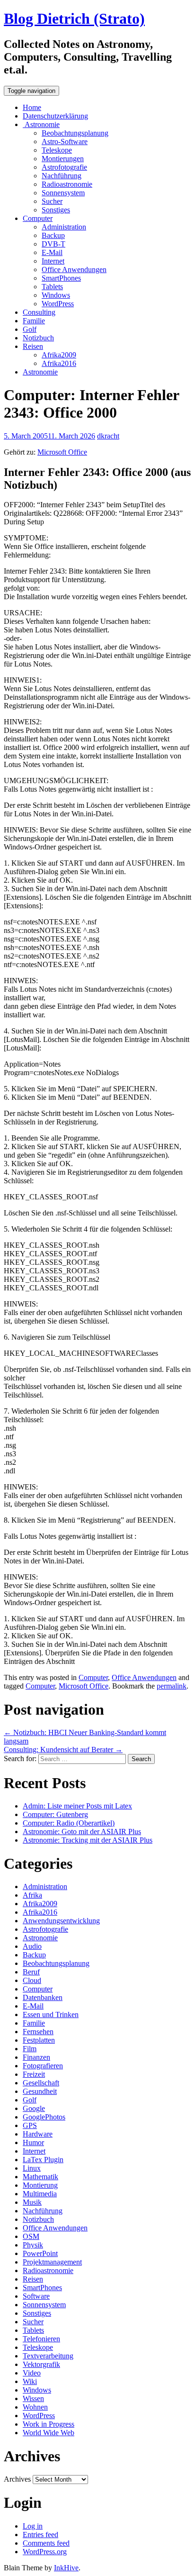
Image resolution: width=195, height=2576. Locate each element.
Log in (33, 2526)
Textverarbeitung (48, 2356)
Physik (33, 2245)
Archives (17, 2479)
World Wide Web (49, 2433)
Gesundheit (40, 2091)
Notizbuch (38, 338)
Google (34, 2108)
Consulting (39, 312)
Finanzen (36, 2057)
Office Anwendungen (74, 269)
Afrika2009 (59, 355)
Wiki (30, 2381)
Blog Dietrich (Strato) (74, 18)
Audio (32, 1946)
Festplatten (39, 2040)
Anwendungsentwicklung (61, 1921)
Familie (34, 321)
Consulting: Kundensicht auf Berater (63, 1749)
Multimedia (40, 2194)
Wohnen (35, 2407)
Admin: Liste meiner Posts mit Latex (77, 1806)
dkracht (108, 436)
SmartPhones (61, 278)
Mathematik (40, 2177)
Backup (53, 235)
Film (30, 2049)
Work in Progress (49, 2424)
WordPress (58, 304)
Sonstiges (56, 210)
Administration (64, 227)
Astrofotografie (64, 167)
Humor (33, 2142)
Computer (38, 218)
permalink (172, 1686)
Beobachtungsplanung (75, 133)
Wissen (33, 2398)
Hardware (38, 2134)
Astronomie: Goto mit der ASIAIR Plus (82, 1832)
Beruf (31, 1972)
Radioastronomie (67, 184)
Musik (32, 2202)
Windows (56, 295)
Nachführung (62, 176)
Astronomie (41, 124)
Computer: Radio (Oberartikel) (69, 1823)
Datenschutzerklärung (55, 116)
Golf (30, 329)
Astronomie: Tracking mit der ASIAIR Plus (88, 1840)
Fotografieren (43, 2066)
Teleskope (57, 150)
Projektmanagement (52, 2262)
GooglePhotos (44, 2117)
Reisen (33, 346)
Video (32, 2373)
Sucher (52, 201)
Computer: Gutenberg (55, 1814)
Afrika (32, 1895)
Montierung (40, 2185)
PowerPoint (40, 2253)
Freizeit (34, 2074)
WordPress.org (45, 2552)
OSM (31, 2236)
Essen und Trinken (51, 2014)
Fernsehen (38, 2032)
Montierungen (63, 159)
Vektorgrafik (41, 2364)
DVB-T (53, 244)
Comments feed (46, 2543)
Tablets (52, 287)
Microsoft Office (62, 452)
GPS (30, 2125)
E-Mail (52, 252)
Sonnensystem (63, 193)
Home (32, 107)
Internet (53, 261)
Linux (32, 2168)
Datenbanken (43, 1997)
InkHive (66, 2568)
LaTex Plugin (43, 2160)
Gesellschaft (41, 2083)
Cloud (32, 1980)
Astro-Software (65, 142)
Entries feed (40, 2535)
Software (36, 2296)
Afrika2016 (59, 363)
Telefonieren (41, 2339)
